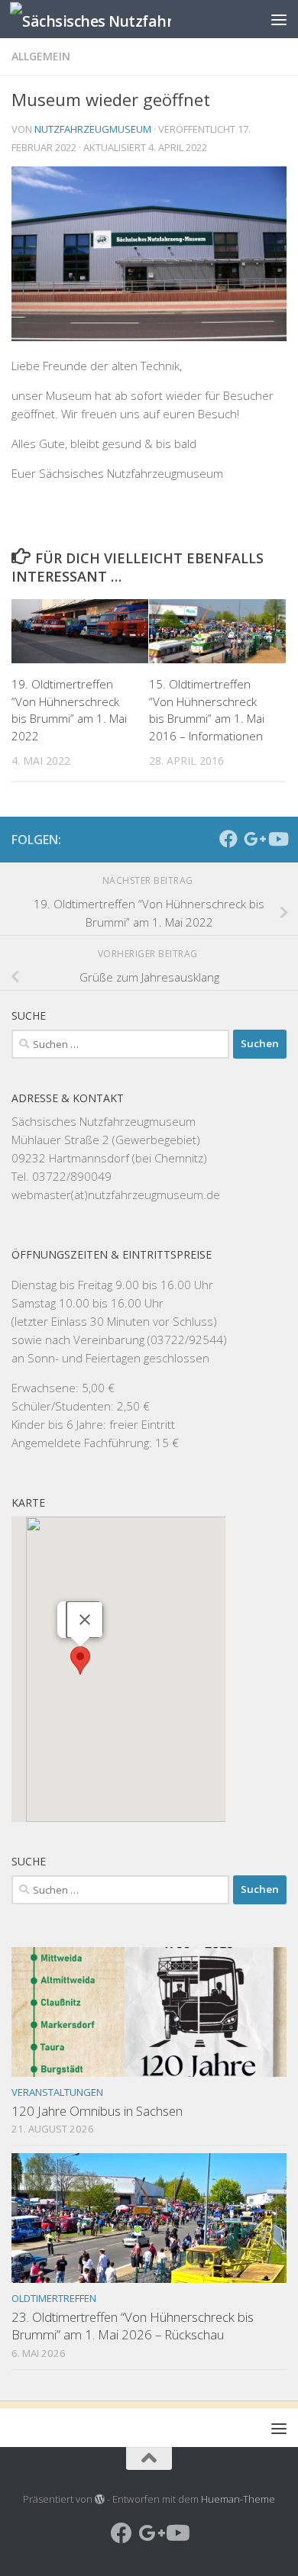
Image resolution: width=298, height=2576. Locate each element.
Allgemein (41, 56)
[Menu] (279, 19)
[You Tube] (277, 839)
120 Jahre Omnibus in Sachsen (97, 2111)
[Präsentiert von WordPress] (100, 2499)
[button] (80, 1660)
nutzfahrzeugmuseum (93, 129)
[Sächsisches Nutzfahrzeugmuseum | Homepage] (117, 19)
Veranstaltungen (57, 2092)
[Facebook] (228, 839)
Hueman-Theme (238, 2499)
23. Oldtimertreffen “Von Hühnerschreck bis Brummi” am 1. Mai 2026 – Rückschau (133, 2326)
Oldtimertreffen (54, 2298)
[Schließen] (85, 1620)
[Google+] (253, 839)
